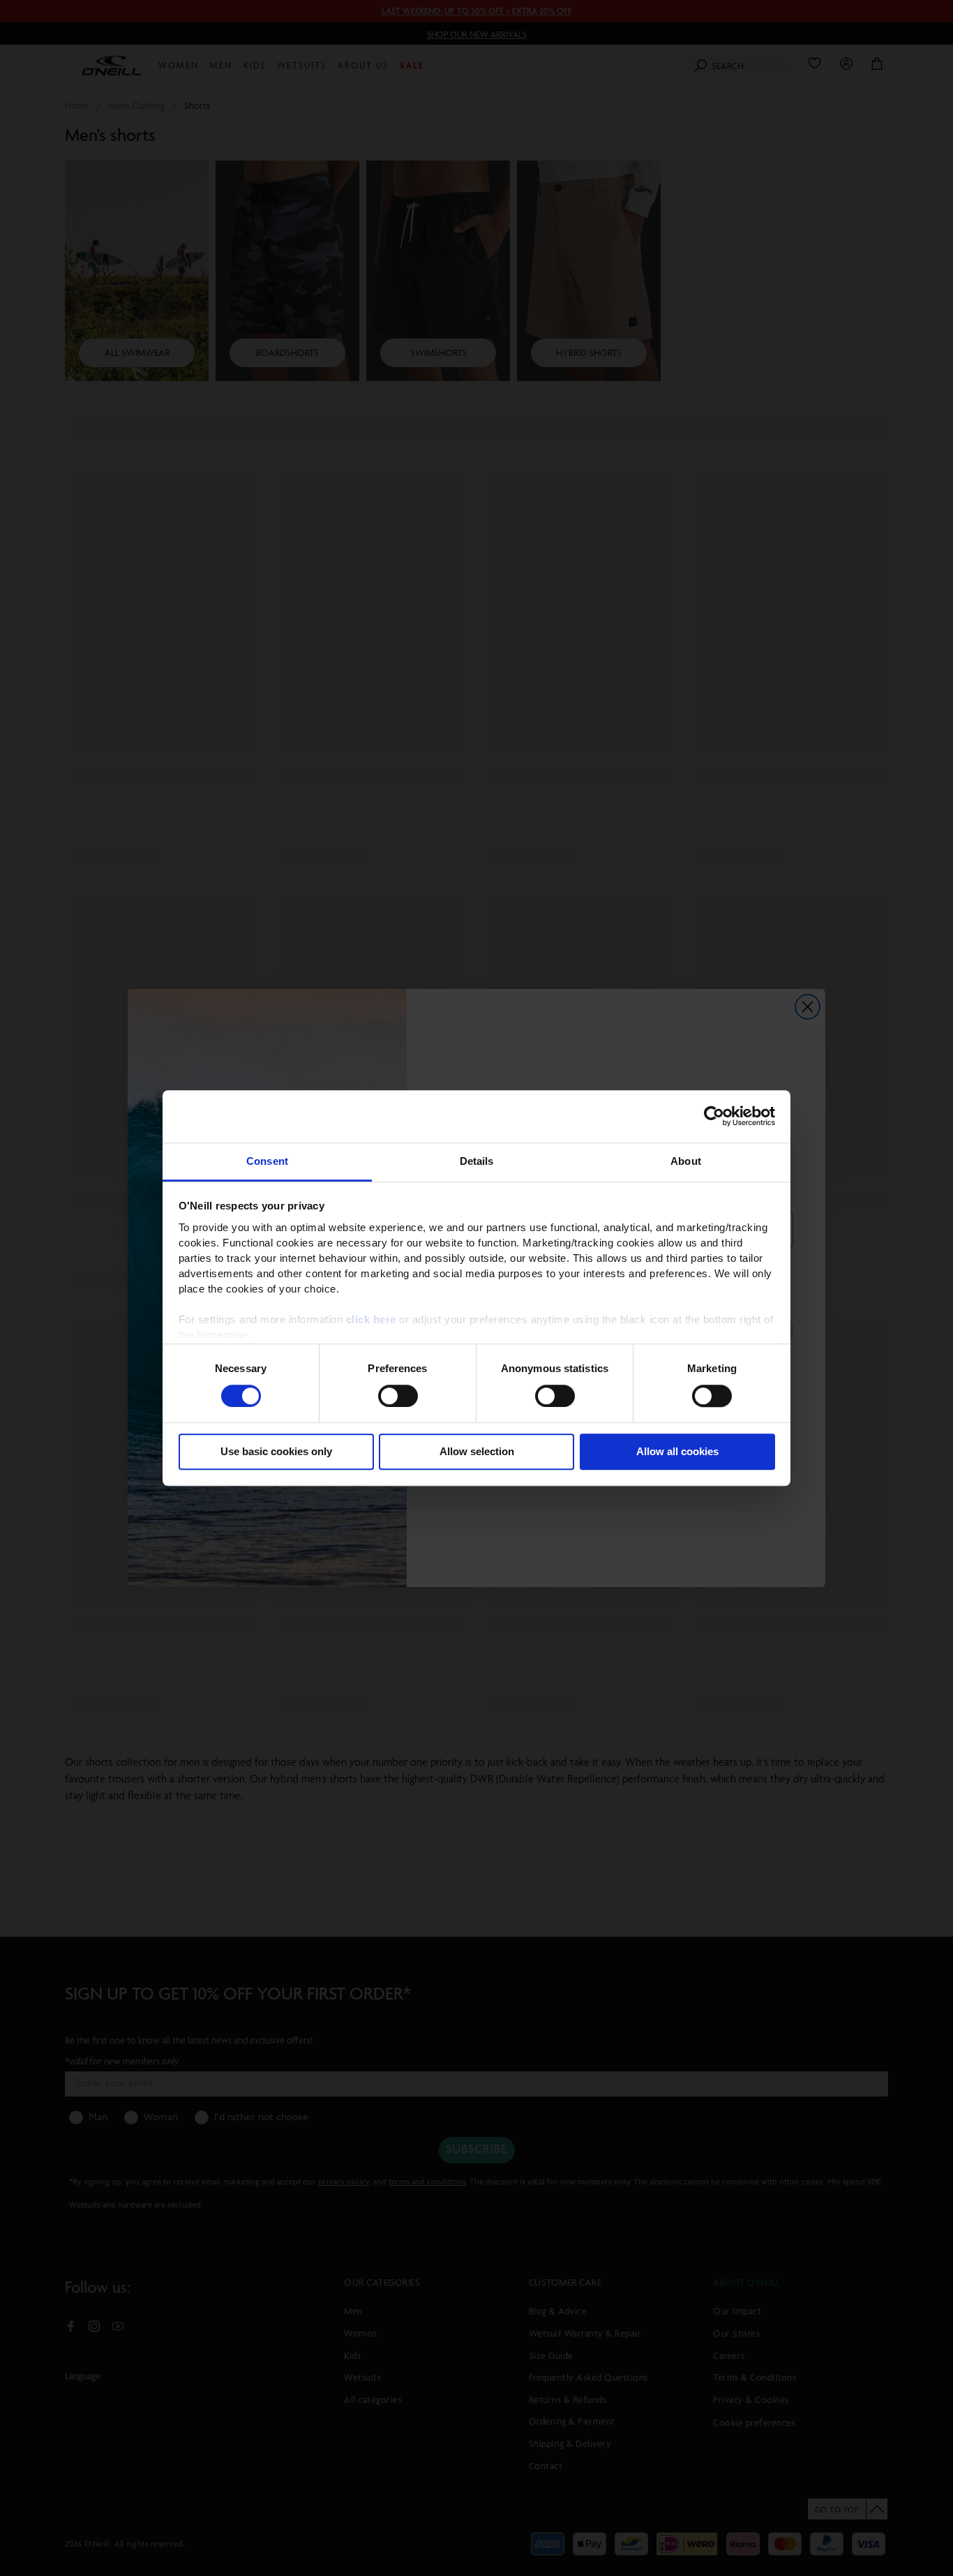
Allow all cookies (677, 1452)
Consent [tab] (267, 1161)
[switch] (398, 1396)
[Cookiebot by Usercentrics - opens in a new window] (714, 1116)
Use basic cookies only (276, 1452)
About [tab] (686, 1161)
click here (371, 1319)
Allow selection (477, 1452)
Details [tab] (477, 1161)
